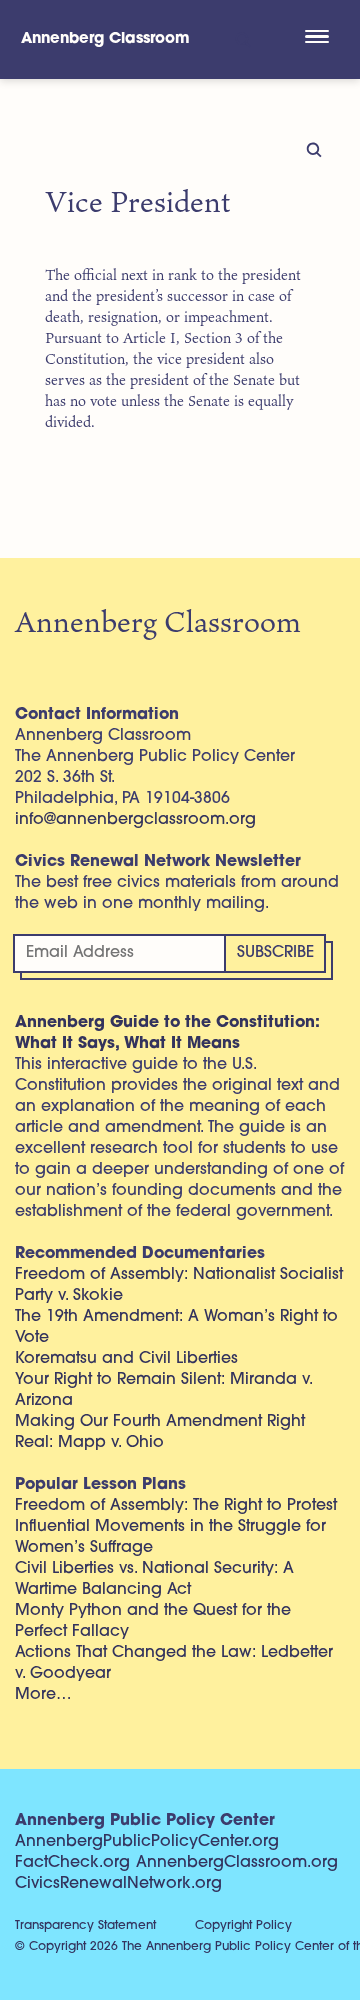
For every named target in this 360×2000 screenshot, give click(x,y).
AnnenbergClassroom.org (237, 1863)
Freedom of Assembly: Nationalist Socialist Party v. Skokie (179, 1285)
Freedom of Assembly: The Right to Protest (176, 1506)
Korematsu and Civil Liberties (126, 1359)
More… (43, 1695)
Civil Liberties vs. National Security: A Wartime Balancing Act (154, 1579)
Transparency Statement (85, 1926)
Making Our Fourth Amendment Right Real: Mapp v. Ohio (160, 1432)
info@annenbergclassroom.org (135, 820)
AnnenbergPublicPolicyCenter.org (147, 1842)
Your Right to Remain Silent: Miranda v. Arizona (163, 1390)
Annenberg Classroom (105, 39)
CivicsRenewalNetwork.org (118, 1884)
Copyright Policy (243, 1926)
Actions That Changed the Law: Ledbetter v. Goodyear (174, 1663)
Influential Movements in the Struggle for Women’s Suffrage (170, 1537)
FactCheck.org (72, 1863)
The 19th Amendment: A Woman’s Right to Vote (176, 1327)
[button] (316, 39)
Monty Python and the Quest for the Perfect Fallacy (153, 1621)
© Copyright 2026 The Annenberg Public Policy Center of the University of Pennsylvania (187, 1947)
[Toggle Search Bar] (241, 39)
